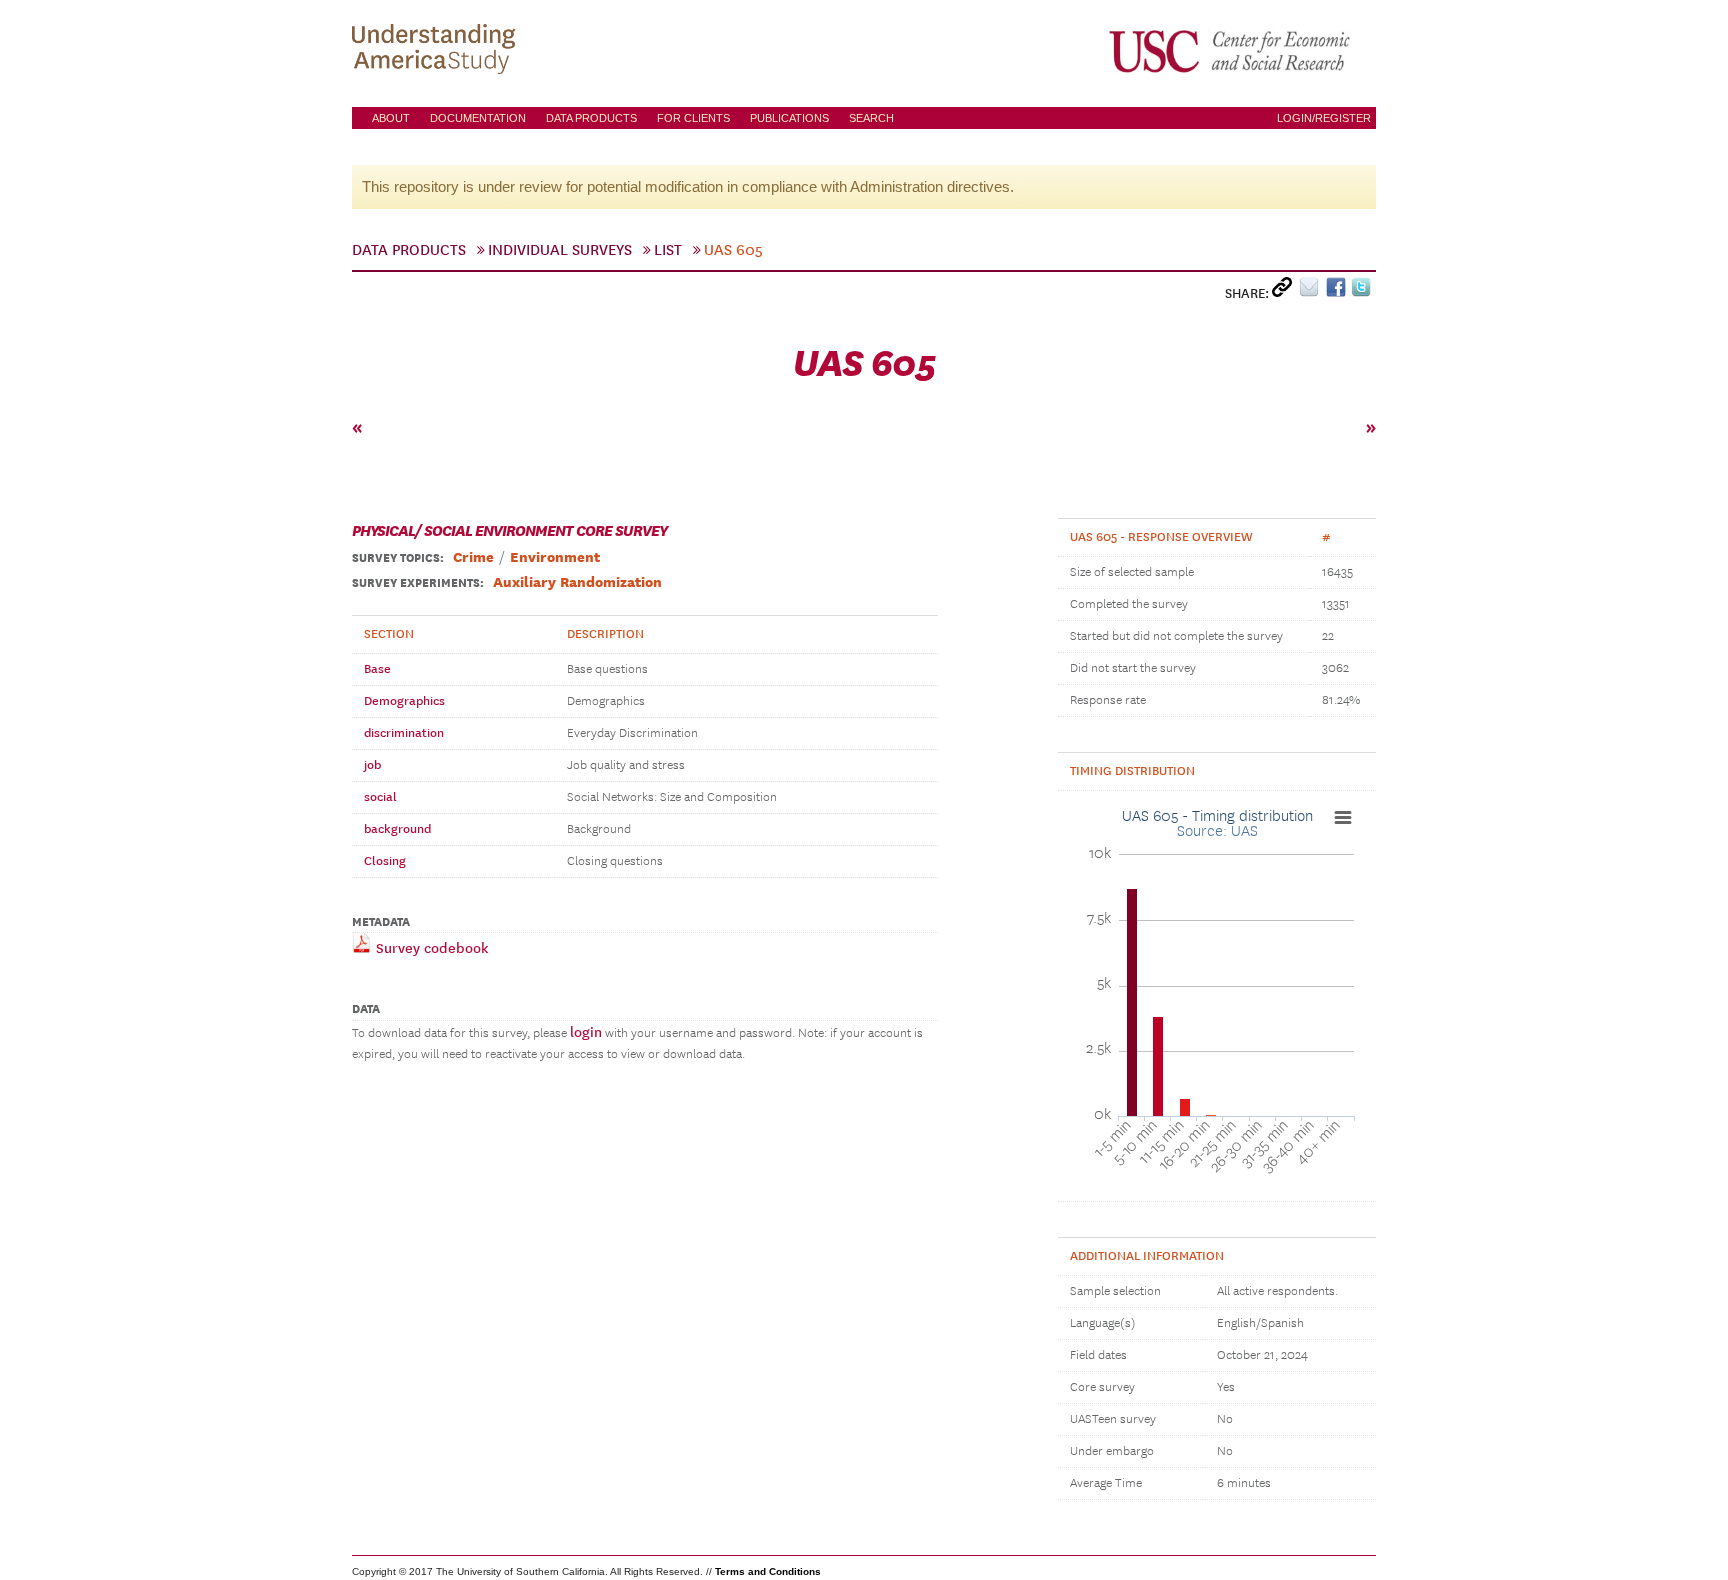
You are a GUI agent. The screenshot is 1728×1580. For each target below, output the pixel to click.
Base (377, 669)
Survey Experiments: (418, 583)
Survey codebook (430, 948)
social (380, 797)
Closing (385, 861)
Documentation (478, 118)
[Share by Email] (1312, 291)
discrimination (404, 733)
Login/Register (1324, 118)
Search (871, 118)
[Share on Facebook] (1338, 291)
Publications (789, 118)
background (397, 829)
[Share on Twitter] (1363, 291)
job (372, 765)
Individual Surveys (560, 250)
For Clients (693, 118)
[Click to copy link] (1285, 291)
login (586, 1032)
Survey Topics (396, 558)
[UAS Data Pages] (437, 51)
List (668, 250)
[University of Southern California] (1231, 51)
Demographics (404, 701)
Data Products (591, 118)
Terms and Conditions (768, 1571)
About (391, 118)
